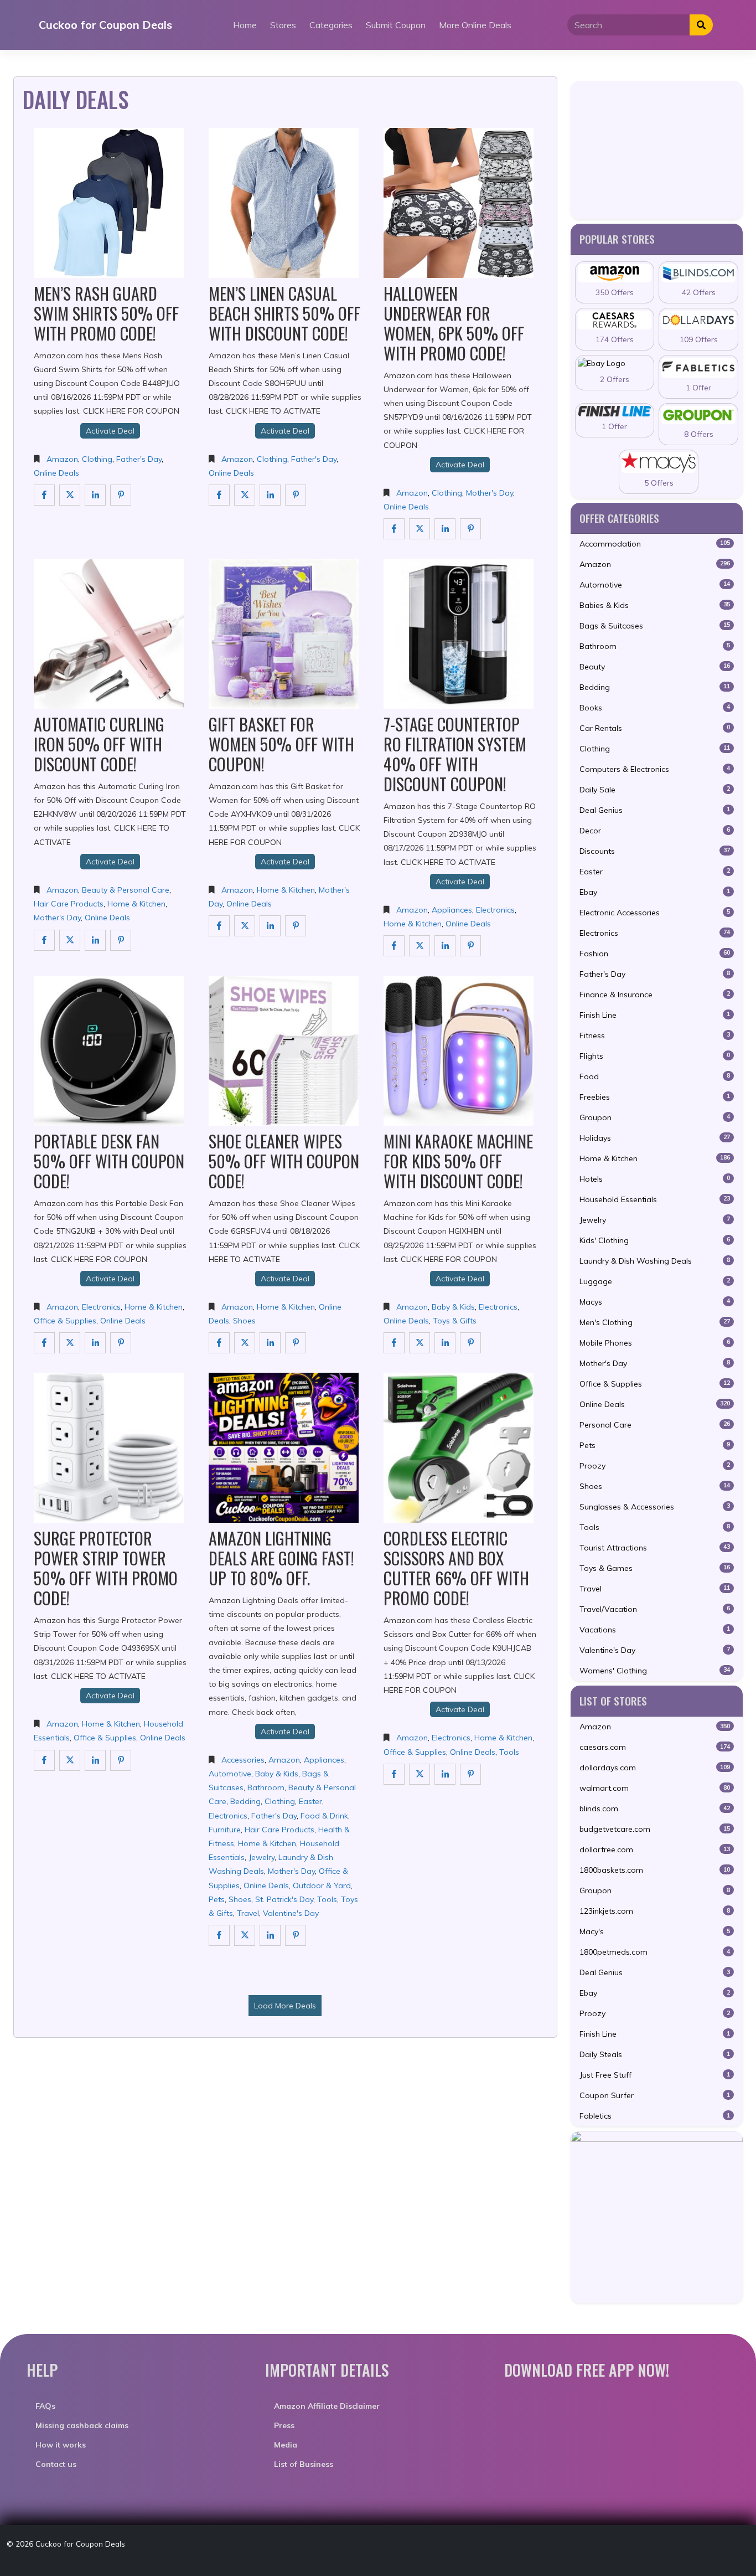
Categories (331, 25)
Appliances (452, 910)
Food (655, 1076)
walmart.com (655, 1788)
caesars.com (655, 1747)
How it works (61, 2445)
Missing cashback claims (82, 2425)
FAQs (45, 2406)
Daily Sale (655, 790)
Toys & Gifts (455, 1321)
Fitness (655, 1035)
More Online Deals (475, 25)
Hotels (655, 1179)
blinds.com (655, 1809)
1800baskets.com (655, 1870)
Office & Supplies (65, 1321)
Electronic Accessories (655, 913)
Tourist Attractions (655, 1548)
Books (655, 708)
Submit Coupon (396, 25)
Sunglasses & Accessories (655, 1507)
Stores (283, 25)
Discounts (655, 851)
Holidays (655, 1138)
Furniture (225, 1830)
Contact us (56, 2464)
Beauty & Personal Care (126, 890)
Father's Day (139, 459)
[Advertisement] (657, 150)
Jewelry (262, 1857)
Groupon (655, 1117)
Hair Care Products (69, 904)
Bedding (245, 1801)
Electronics (495, 910)
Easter (310, 1801)
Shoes (244, 1321)
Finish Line (655, 1015)
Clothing (97, 459)
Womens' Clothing (655, 1671)
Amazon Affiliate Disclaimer (327, 2406)
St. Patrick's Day (284, 1899)
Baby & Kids (453, 1307)
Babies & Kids (655, 605)
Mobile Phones (655, 1343)
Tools (327, 1899)
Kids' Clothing (655, 1240)
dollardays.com (655, 1768)
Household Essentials (655, 1199)
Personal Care (655, 1425)
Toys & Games (655, 1568)
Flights (655, 1056)
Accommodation (655, 544)
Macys (655, 1302)
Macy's (655, 1931)
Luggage (655, 1281)
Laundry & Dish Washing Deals (655, 1261)
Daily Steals (655, 2054)
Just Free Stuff (655, 2075)
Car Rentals (655, 728)
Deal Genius (655, 810)
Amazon (62, 459)
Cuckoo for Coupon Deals (105, 25)
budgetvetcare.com (655, 1829)
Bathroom (266, 1787)
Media (286, 2445)
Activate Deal (110, 431)
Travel (248, 1913)
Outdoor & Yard (322, 1885)
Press (284, 2425)
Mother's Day (490, 493)
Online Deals (56, 473)
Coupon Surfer (655, 2095)
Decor (655, 831)
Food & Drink (324, 1816)
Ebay (655, 892)
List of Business (304, 2464)
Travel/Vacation (655, 1609)
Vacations (655, 1630)
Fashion (655, 954)
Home (245, 25)
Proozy (655, 1466)
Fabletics (655, 2116)
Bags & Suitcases (655, 626)
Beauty (655, 667)
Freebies (655, 1097)
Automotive (230, 1774)
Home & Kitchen (136, 904)
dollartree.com (655, 1849)
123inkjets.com (655, 1911)
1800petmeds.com (655, 1952)
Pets (217, 1899)
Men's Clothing (655, 1322)
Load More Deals (285, 2006)
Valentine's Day (291, 1913)
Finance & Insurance (655, 995)
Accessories (243, 1760)
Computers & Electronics (655, 769)
